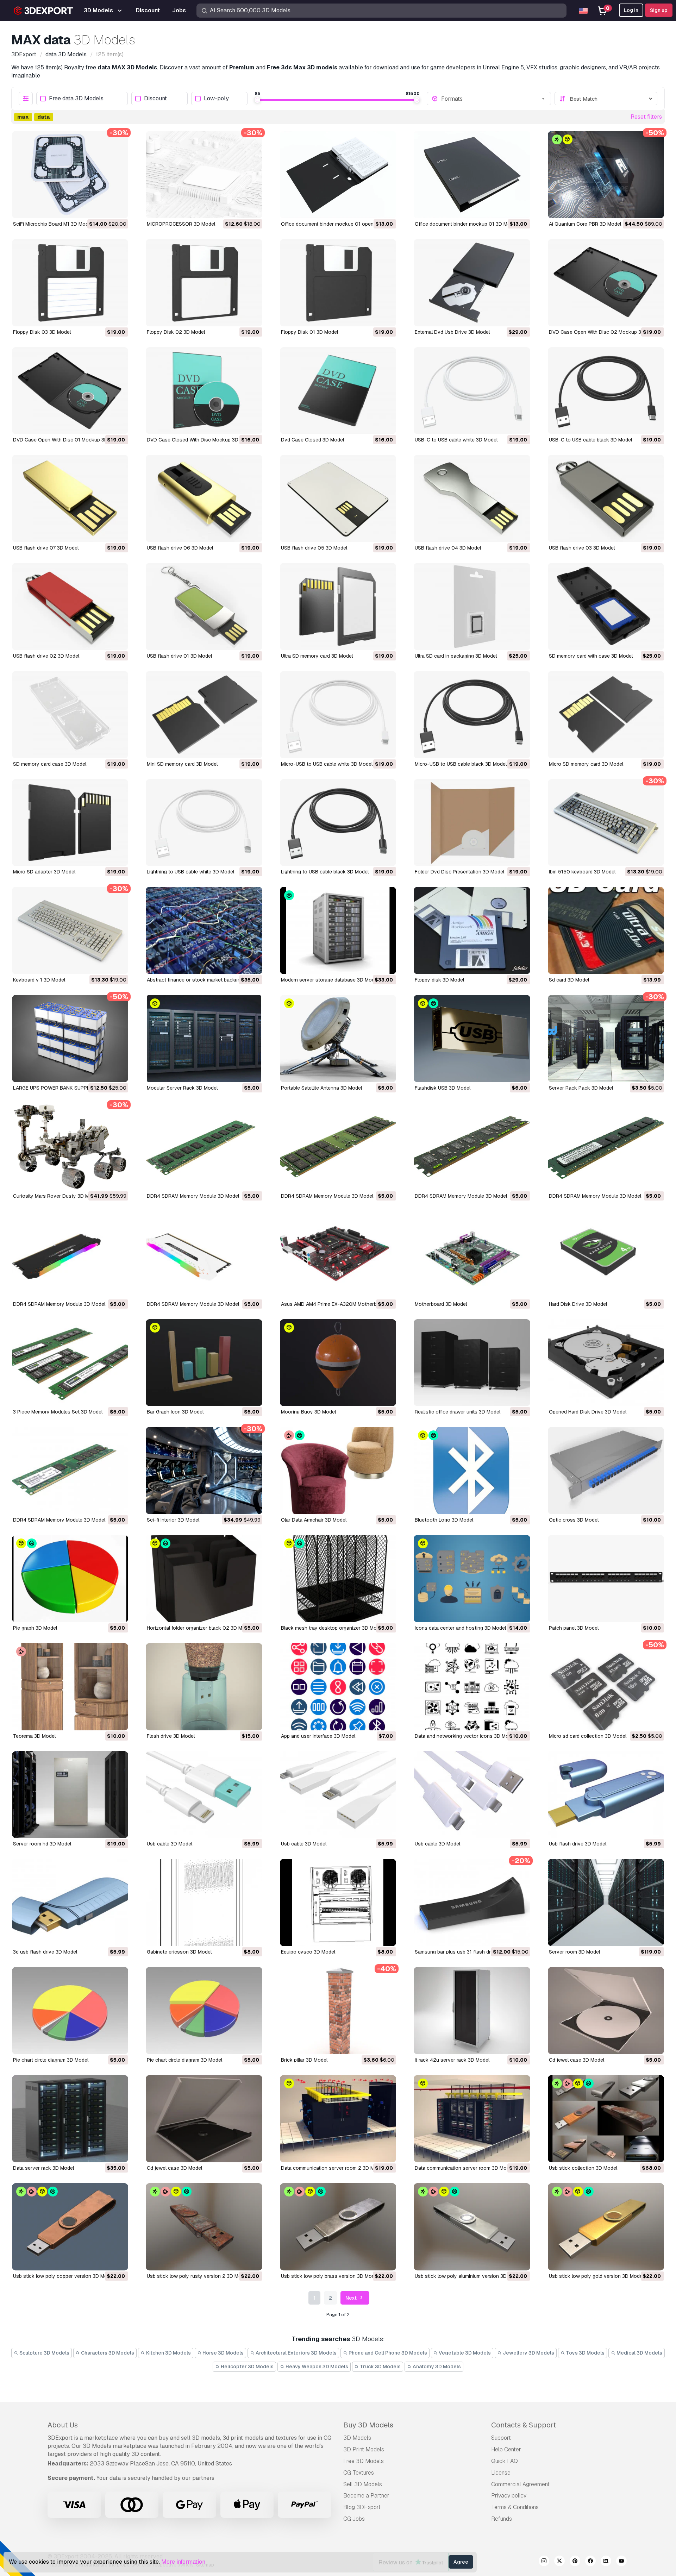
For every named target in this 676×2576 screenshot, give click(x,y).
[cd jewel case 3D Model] (606, 2011)
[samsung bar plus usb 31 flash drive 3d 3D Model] (472, 1903)
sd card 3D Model (569, 980)
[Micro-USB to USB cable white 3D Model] (338, 715)
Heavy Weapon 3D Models (316, 2367)
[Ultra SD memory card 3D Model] (338, 607)
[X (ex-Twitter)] (559, 2562)
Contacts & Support (524, 2425)
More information (183, 2562)
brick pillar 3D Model (304, 2060)
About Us (63, 2425)
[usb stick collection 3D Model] (606, 2119)
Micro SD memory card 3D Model (586, 764)
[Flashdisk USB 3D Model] (472, 1039)
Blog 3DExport (362, 2507)
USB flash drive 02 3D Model (46, 656)
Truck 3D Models (380, 2367)
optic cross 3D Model (574, 1520)
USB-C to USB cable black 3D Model (590, 440)
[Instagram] (544, 2562)
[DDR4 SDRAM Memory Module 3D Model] (204, 1147)
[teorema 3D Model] (70, 1687)
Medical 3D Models (639, 2353)
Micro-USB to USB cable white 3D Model (327, 764)
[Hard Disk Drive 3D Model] (606, 1255)
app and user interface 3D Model (318, 1736)
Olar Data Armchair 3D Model (314, 1520)
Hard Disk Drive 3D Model (578, 1304)
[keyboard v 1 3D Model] (70, 930)
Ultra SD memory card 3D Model (317, 656)
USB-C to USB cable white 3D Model (456, 440)
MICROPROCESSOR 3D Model (181, 224)
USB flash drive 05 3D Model (314, 548)
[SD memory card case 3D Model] (70, 715)
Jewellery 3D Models (528, 2353)
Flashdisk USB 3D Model (443, 1088)
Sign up (659, 10)
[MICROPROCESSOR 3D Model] (204, 175)
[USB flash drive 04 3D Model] (472, 499)
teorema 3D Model (34, 1736)
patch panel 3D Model (574, 1628)
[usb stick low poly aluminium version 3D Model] (472, 2227)
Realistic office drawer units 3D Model (458, 1412)
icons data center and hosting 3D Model (460, 1628)
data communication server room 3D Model (464, 2168)
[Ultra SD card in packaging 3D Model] (472, 607)
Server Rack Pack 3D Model (581, 1088)
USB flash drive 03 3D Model (582, 548)
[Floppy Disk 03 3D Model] (70, 283)
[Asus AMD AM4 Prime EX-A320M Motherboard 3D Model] (338, 1255)
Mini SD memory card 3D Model (182, 764)
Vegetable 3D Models (464, 2353)
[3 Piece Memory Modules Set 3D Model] (70, 1363)
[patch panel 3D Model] (606, 1579)
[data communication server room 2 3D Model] (338, 2119)
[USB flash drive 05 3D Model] (338, 499)
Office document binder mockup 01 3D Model (466, 224)
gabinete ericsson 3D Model (179, 1952)
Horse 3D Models (223, 2353)
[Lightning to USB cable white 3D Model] (204, 823)
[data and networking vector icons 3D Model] (472, 1687)
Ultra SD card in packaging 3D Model (456, 656)
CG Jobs (354, 2519)
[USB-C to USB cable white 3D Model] (472, 391)
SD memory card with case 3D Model (591, 656)
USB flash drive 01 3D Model (179, 656)
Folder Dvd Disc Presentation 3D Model (459, 872)
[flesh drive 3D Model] (204, 1687)
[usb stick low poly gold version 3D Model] (606, 2227)
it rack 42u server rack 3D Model (452, 2060)
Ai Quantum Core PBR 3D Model (585, 224)
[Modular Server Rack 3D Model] (204, 1039)
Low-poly (216, 99)
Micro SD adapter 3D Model (44, 872)
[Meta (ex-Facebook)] (590, 2562)
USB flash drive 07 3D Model (46, 548)
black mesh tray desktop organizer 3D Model (332, 1628)
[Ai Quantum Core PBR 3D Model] (606, 175)
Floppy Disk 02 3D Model (176, 332)
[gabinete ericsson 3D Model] (204, 1903)
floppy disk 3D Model (439, 980)
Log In (631, 10)
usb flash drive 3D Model (578, 1844)
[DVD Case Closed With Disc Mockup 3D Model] (204, 391)
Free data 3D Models (76, 99)
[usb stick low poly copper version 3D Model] (70, 2227)
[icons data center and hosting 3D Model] (472, 1579)
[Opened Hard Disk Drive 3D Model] (606, 1363)
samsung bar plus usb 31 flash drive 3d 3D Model (471, 1952)
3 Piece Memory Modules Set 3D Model (58, 1412)
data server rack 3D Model (43, 2168)
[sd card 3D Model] (606, 930)
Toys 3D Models (585, 2353)
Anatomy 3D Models (436, 2367)
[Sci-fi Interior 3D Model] (204, 1471)
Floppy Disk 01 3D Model (309, 332)
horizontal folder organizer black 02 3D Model (199, 1628)
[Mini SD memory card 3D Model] (204, 715)
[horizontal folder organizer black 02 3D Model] (204, 1579)
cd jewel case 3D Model (577, 2060)
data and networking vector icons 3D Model (465, 1736)
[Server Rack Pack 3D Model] (606, 1039)
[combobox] (494, 99)
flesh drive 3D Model (171, 1736)
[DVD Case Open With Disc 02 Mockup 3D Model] (606, 283)
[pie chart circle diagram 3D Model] (70, 2011)
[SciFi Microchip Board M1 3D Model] (70, 175)
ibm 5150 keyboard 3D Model (582, 872)
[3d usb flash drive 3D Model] (70, 1903)
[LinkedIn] (606, 2562)
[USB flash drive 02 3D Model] (70, 607)
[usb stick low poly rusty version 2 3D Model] (204, 2227)
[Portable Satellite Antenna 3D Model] (338, 1039)
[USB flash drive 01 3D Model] (204, 607)
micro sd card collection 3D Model (588, 1736)
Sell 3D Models (363, 2484)
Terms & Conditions (515, 2507)
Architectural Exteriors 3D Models (296, 2353)
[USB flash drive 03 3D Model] (606, 499)
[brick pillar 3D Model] (338, 2011)
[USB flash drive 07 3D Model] (70, 499)
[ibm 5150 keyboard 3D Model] (606, 823)
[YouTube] (621, 2562)
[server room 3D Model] (606, 1903)
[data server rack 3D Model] (70, 2119)
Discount (155, 99)
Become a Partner (366, 2496)
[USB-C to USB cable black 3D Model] (606, 391)
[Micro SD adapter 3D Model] (70, 823)
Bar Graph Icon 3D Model (175, 1412)
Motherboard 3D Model (441, 1304)
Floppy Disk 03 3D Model (42, 332)
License (501, 2473)
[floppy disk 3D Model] (472, 930)
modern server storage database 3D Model (330, 980)
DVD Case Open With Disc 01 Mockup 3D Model (68, 440)
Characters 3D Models (107, 2353)
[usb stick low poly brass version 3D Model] (338, 2227)
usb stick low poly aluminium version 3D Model (468, 2276)
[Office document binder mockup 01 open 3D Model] (338, 175)
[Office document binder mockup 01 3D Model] (472, 175)
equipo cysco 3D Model (308, 1952)
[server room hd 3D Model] (70, 1795)
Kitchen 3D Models (168, 2353)
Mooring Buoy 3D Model (308, 1412)
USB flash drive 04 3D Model (448, 548)
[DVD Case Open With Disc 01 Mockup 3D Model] (70, 391)
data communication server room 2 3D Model (333, 2168)
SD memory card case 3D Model (50, 764)
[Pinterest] (575, 2562)
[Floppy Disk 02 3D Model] (204, 283)
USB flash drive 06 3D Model (180, 548)
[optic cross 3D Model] (606, 1471)
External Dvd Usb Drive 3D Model (452, 332)
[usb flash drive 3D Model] (606, 1795)
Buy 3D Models (368, 2425)
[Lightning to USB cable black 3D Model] (338, 823)
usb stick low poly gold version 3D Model (596, 2276)
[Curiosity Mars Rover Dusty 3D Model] (70, 1147)
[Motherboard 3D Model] (472, 1255)
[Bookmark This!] (118, 208)
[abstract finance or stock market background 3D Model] (204, 930)
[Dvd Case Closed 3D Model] (338, 391)
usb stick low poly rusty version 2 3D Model (198, 2276)
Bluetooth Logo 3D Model (444, 1520)
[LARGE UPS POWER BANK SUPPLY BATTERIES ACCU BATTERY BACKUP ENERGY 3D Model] (70, 1039)
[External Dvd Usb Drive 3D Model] (472, 283)
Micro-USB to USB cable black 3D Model (461, 764)
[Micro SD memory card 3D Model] (606, 715)
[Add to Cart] (104, 208)
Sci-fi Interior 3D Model (173, 1520)
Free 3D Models (364, 2461)
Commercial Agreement (520, 2484)
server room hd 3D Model (42, 1844)
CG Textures (359, 2473)
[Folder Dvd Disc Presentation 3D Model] (472, 823)
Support (501, 2438)
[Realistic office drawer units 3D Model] (472, 1363)
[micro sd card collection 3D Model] (606, 1687)
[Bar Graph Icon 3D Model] (204, 1363)
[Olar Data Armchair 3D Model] (338, 1471)
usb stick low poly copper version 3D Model (64, 2276)
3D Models (357, 2438)
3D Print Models (364, 2449)
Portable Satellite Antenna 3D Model (321, 1088)
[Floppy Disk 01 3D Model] (338, 283)
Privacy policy (509, 2496)
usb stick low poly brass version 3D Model (330, 2276)
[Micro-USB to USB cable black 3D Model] (472, 715)
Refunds (502, 2519)
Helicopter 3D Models (247, 2367)
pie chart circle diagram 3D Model (51, 2060)
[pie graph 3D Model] (70, 1579)
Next (352, 2298)
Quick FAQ (505, 2461)
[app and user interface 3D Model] (338, 1687)
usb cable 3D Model (170, 1844)
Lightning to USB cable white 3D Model (190, 872)
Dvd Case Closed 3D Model (312, 440)
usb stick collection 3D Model (583, 2168)
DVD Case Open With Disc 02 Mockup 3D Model (604, 332)
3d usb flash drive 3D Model (45, 1952)
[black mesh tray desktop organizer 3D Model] (338, 1579)
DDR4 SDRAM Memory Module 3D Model (193, 1196)
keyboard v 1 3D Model (39, 980)
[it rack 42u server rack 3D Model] (472, 2011)
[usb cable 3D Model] (204, 1795)
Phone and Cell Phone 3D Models (387, 2353)
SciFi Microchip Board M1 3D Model (53, 224)
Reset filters (646, 117)
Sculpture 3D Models (44, 2353)
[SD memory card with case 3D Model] (606, 607)
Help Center (506, 2449)
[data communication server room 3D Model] (472, 2119)
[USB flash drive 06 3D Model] (204, 499)
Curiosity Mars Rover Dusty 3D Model (56, 1196)
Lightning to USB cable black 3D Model (325, 872)
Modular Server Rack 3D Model (182, 1088)
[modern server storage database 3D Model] (338, 930)
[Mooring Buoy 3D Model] (338, 1363)
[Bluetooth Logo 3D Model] (472, 1471)
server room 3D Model (574, 1952)
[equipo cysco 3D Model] (338, 1903)
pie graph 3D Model (35, 1628)
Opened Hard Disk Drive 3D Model (588, 1412)
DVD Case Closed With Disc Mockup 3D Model (200, 440)
